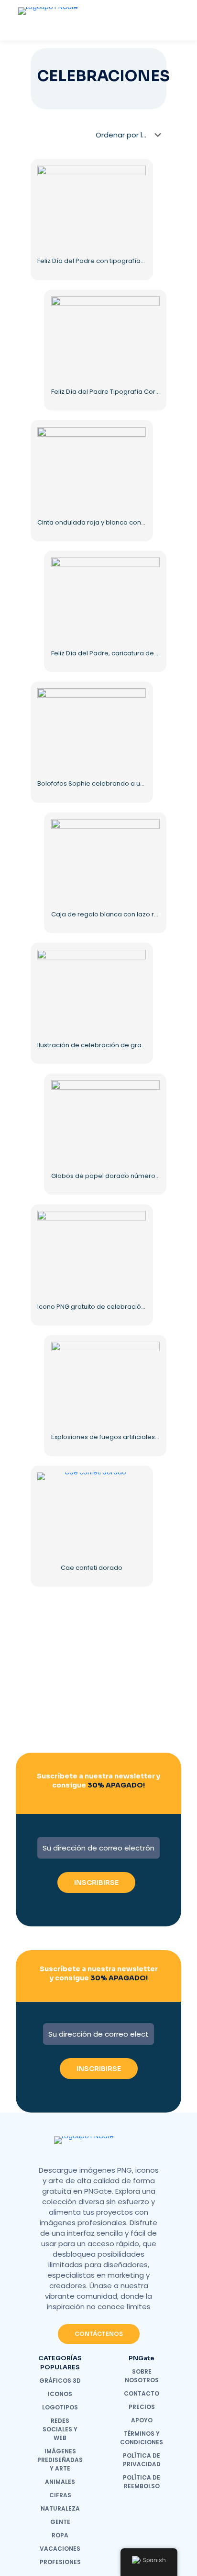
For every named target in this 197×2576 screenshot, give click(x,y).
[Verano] (57, 1698)
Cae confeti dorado (92, 1568)
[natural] (57, 1731)
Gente (60, 2522)
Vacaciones (60, 2549)
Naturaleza (60, 2508)
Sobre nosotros (142, 2376)
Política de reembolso (142, 2482)
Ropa (60, 2535)
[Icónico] (140, 1664)
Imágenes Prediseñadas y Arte (60, 2460)
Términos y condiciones (142, 2438)
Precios (142, 2407)
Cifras (60, 2495)
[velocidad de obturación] (140, 1731)
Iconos (60, 2394)
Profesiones (60, 2562)
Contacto (142, 2393)
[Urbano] (140, 1698)
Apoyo (142, 2420)
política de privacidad (142, 2460)
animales (60, 2482)
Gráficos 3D (60, 2381)
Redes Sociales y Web (60, 2429)
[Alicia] (57, 1664)
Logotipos (60, 2407)
